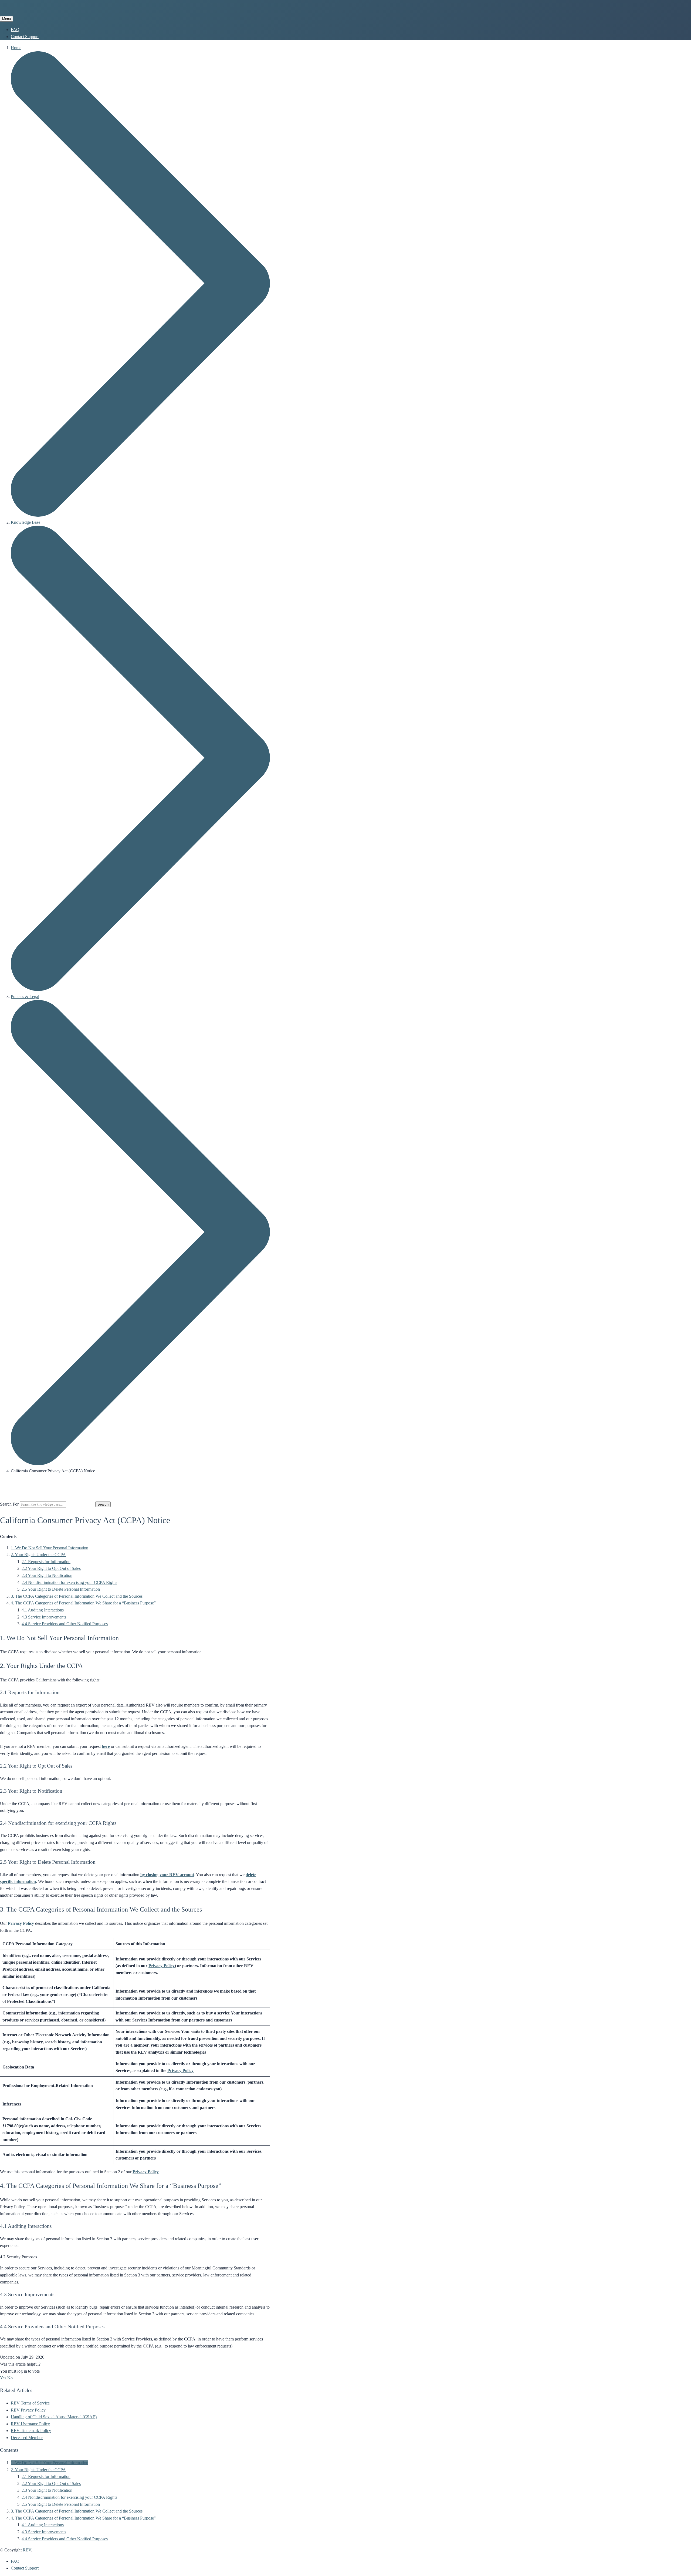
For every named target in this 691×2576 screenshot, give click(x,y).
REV (27, 2550)
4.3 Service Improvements (44, 1617)
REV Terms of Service (30, 2403)
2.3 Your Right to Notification (47, 1575)
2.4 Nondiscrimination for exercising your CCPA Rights (69, 1582)
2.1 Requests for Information (46, 1562)
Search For (9, 1504)
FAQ (15, 30)
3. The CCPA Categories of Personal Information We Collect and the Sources (77, 1596)
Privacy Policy (21, 1923)
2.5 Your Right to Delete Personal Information (61, 1589)
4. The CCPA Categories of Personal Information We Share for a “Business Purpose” (83, 1603)
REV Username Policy (30, 2424)
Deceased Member (27, 2438)
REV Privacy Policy (28, 2410)
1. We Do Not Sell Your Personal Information (50, 1548)
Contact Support (25, 37)
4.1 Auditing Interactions (43, 1610)
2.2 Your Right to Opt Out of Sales (51, 1568)
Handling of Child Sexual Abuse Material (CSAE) (54, 2417)
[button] (4, 2378)
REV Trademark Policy (31, 2431)
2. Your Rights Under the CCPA (38, 1555)
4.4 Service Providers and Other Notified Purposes (65, 1624)
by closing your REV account (167, 1875)
